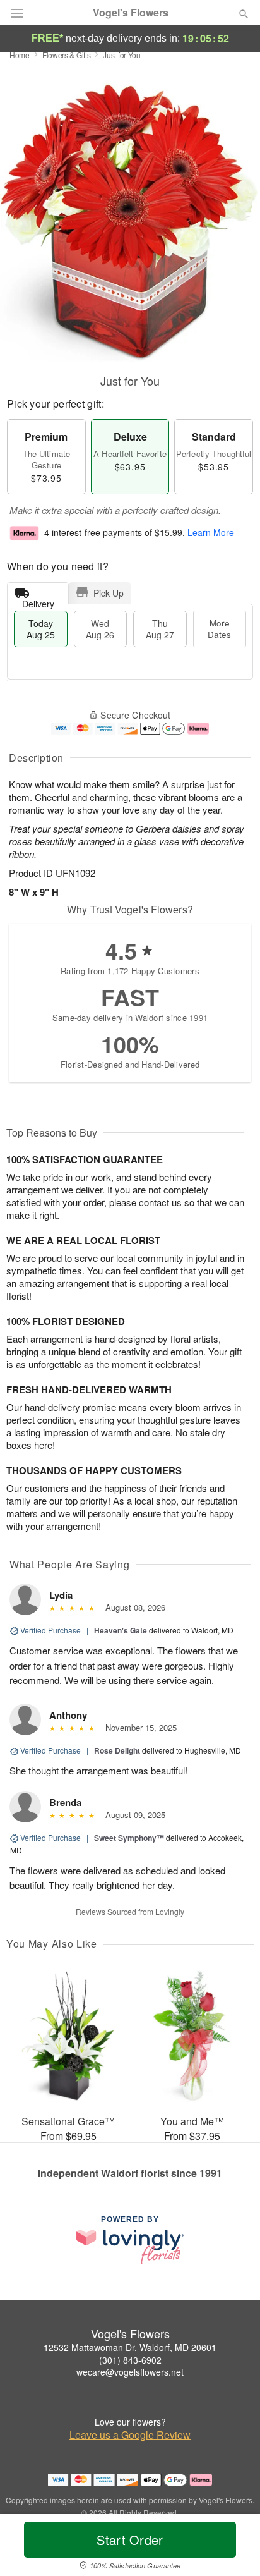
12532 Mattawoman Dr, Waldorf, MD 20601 (130, 2347)
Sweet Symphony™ (129, 1838)
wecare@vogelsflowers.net (130, 2372)
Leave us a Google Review (130, 2435)
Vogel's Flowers (131, 13)
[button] (233, 2548)
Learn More (211, 532)
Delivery (38, 601)
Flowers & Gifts (67, 55)
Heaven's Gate (121, 1630)
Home (20, 55)
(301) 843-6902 (130, 2360)
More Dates (219, 629)
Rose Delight (117, 1750)
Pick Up (109, 593)
